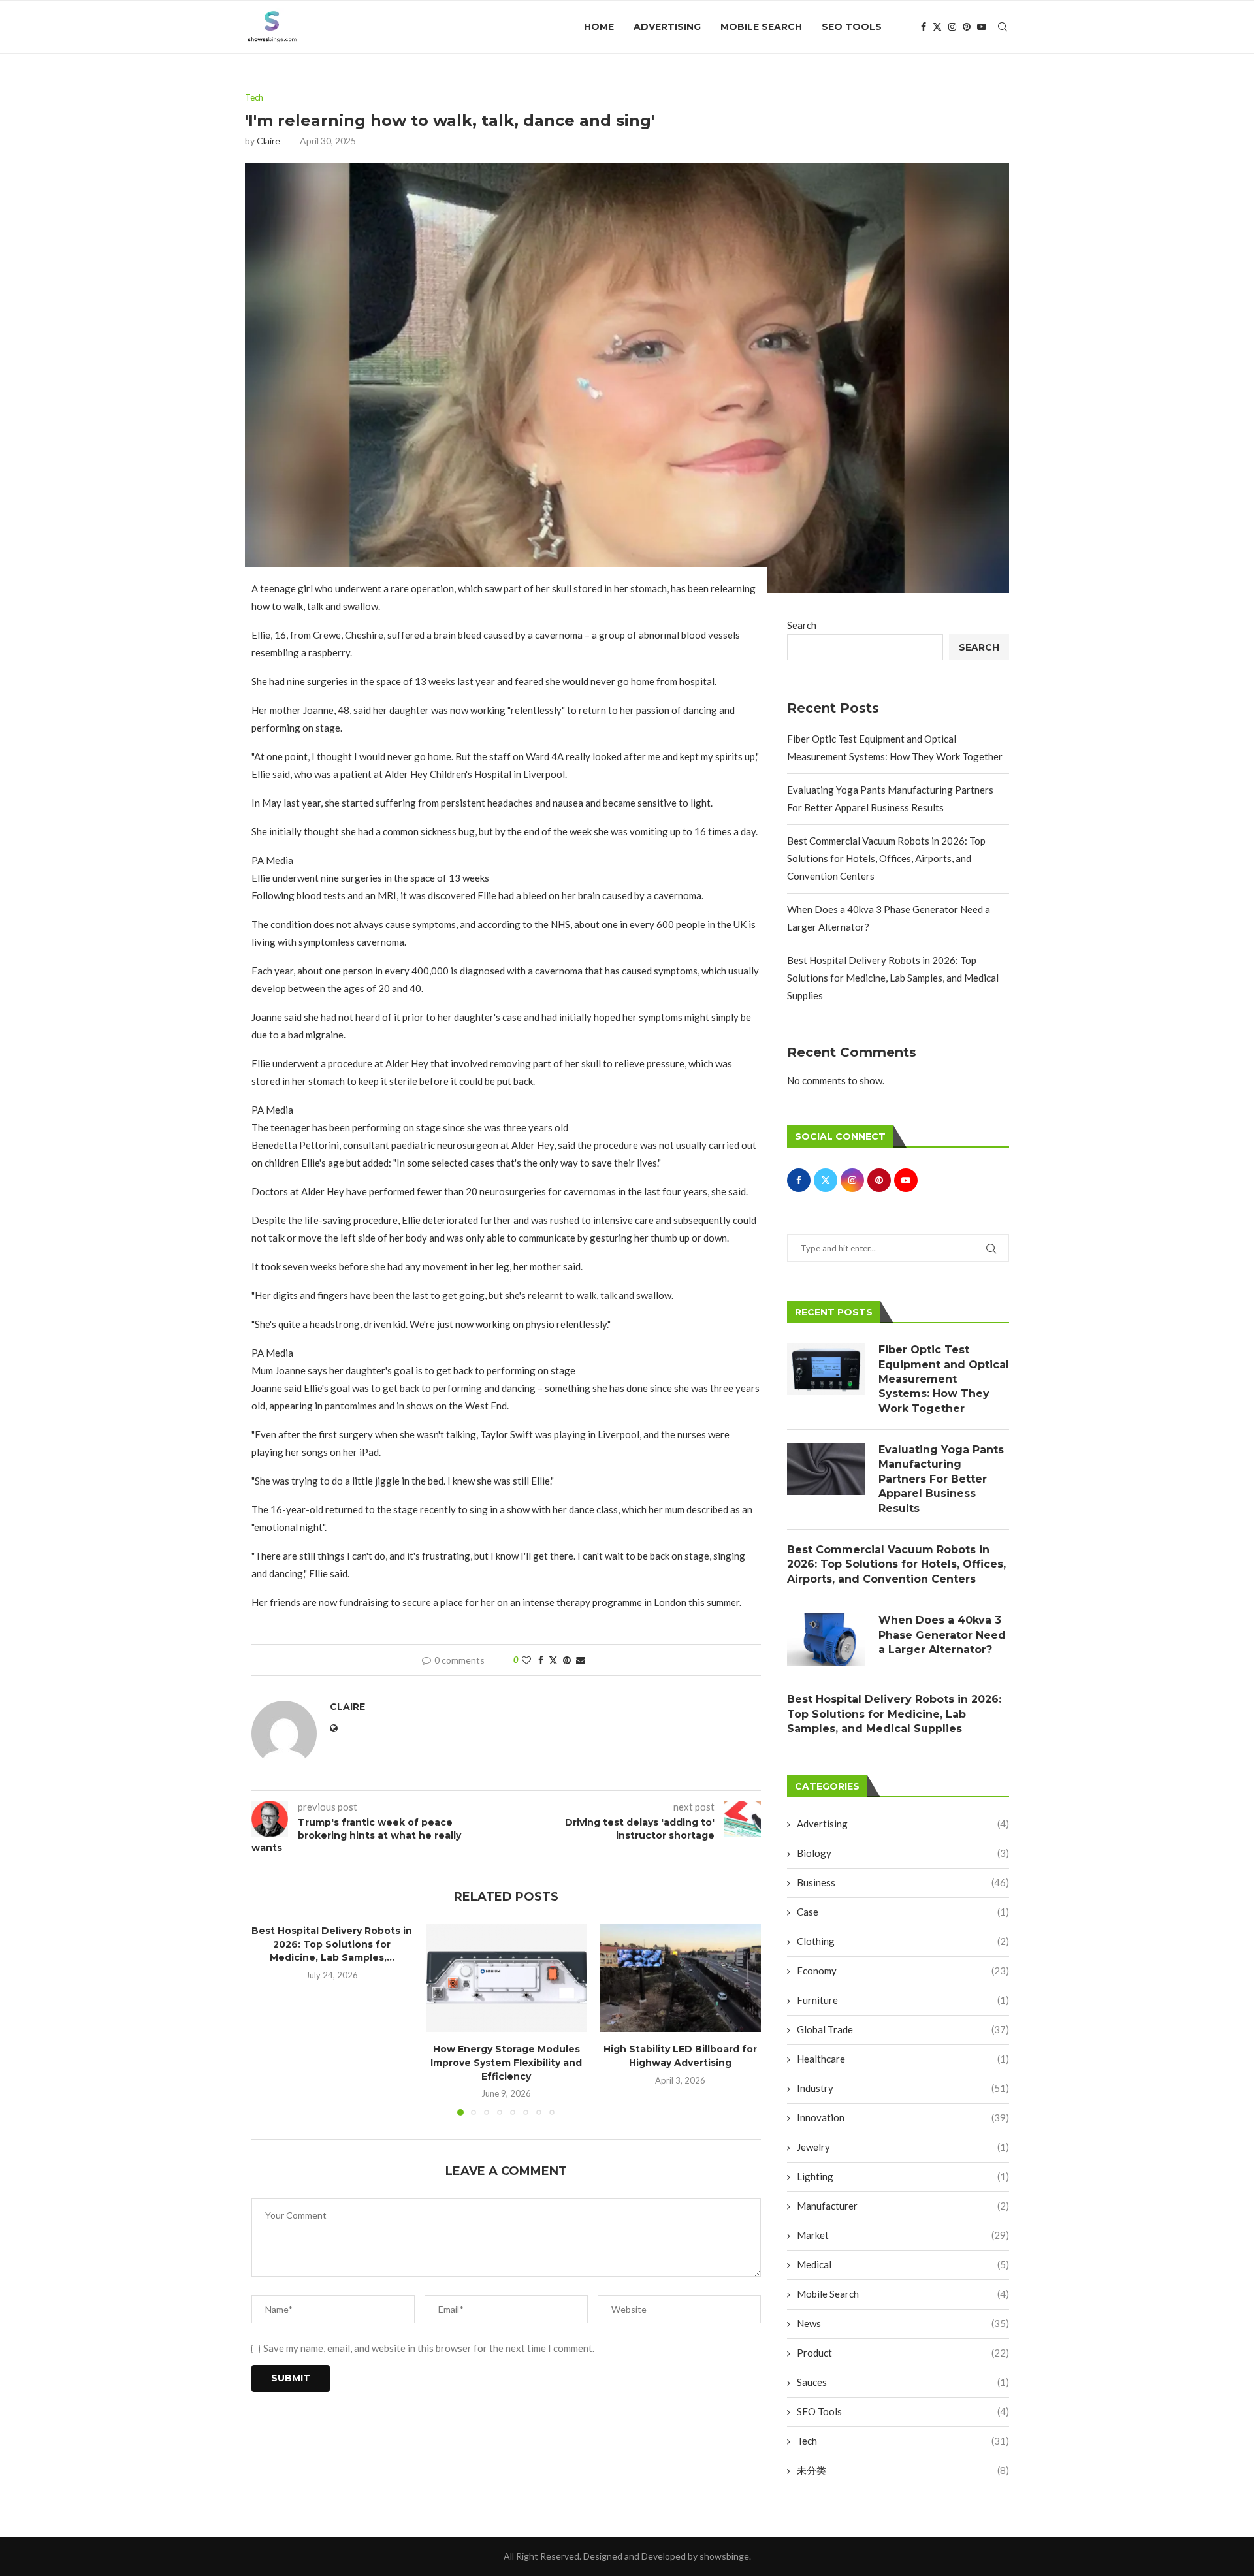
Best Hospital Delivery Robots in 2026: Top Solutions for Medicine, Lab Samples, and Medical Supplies (893, 978)
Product (903, 2353)
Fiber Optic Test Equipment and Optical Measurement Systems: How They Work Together (944, 1379)
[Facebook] (924, 27)
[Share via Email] (581, 1660)
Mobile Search (761, 27)
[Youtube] (982, 27)
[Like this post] (526, 1660)
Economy (903, 1971)
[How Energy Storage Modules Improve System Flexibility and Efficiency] (506, 1978)
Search (802, 625)
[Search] (1003, 27)
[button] (269, 2020)
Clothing (903, 1941)
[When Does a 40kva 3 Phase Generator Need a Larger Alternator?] (826, 1639)
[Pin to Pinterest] (567, 1660)
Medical (903, 2264)
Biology (903, 1853)
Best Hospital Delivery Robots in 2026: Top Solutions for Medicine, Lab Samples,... (332, 1944)
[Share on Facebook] (541, 1660)
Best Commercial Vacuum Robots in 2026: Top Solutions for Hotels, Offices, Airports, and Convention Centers (886, 858)
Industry (903, 2088)
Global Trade (903, 2029)
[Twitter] (937, 27)
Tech (903, 2441)
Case (903, 1912)
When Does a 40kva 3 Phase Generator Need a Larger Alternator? (942, 1635)
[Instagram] (952, 27)
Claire (268, 141)
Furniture (903, 2000)
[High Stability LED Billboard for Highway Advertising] (680, 1978)
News (903, 2323)
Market (903, 2235)
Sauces (903, 2382)
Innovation (903, 2117)
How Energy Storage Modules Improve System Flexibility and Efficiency (506, 2063)
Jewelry (903, 2147)
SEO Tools (852, 27)
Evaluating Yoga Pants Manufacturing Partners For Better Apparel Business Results (941, 1479)
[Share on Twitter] (553, 1660)
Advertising (667, 27)
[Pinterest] (967, 27)
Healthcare (903, 2059)
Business (903, 1882)
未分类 (903, 2470)
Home (599, 27)
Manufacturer (903, 2206)
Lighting (903, 2176)
